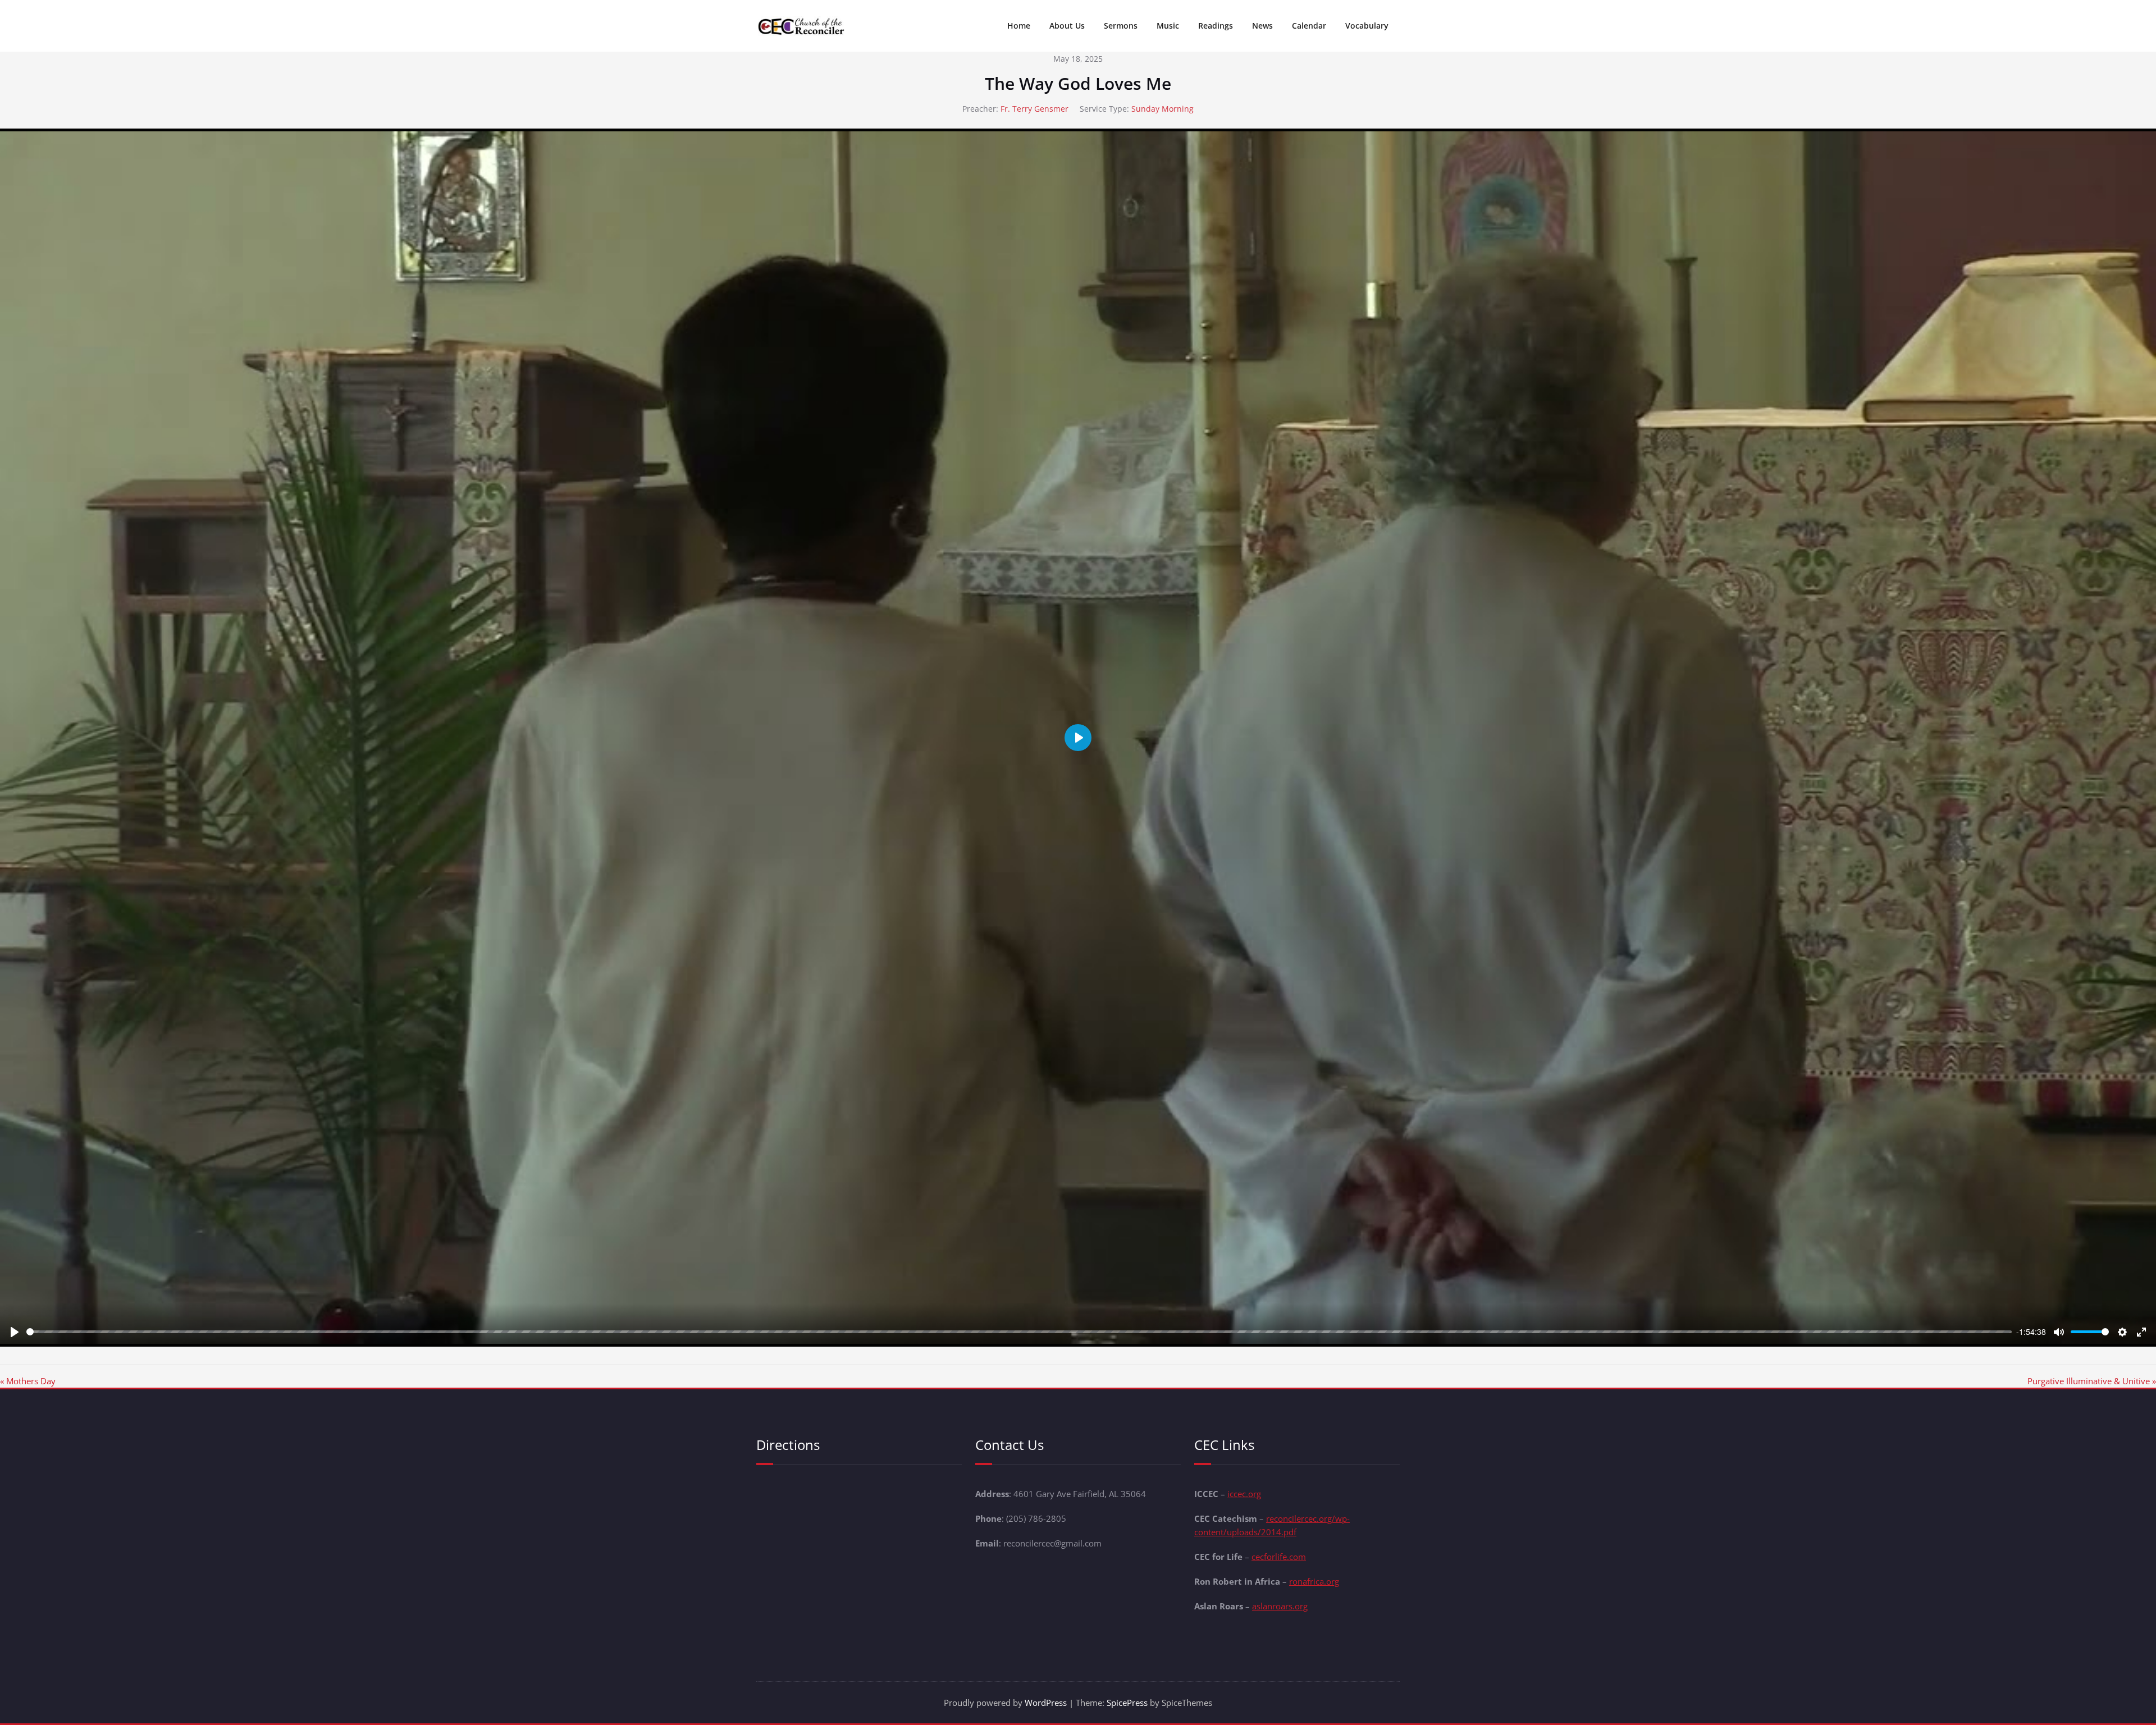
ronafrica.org (1314, 1581)
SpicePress (1127, 1703)
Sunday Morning (1162, 109)
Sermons (1121, 26)
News (1262, 26)
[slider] (1019, 1332)
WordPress (1046, 1703)
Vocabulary (1367, 26)
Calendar (1309, 26)
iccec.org (1244, 1494)
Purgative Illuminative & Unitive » (2092, 1381)
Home (1019, 26)
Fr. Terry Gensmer (1034, 109)
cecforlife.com (1279, 1557)
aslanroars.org (1280, 1606)
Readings (1216, 26)
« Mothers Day (28, 1381)
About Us (1067, 26)
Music (1168, 26)
